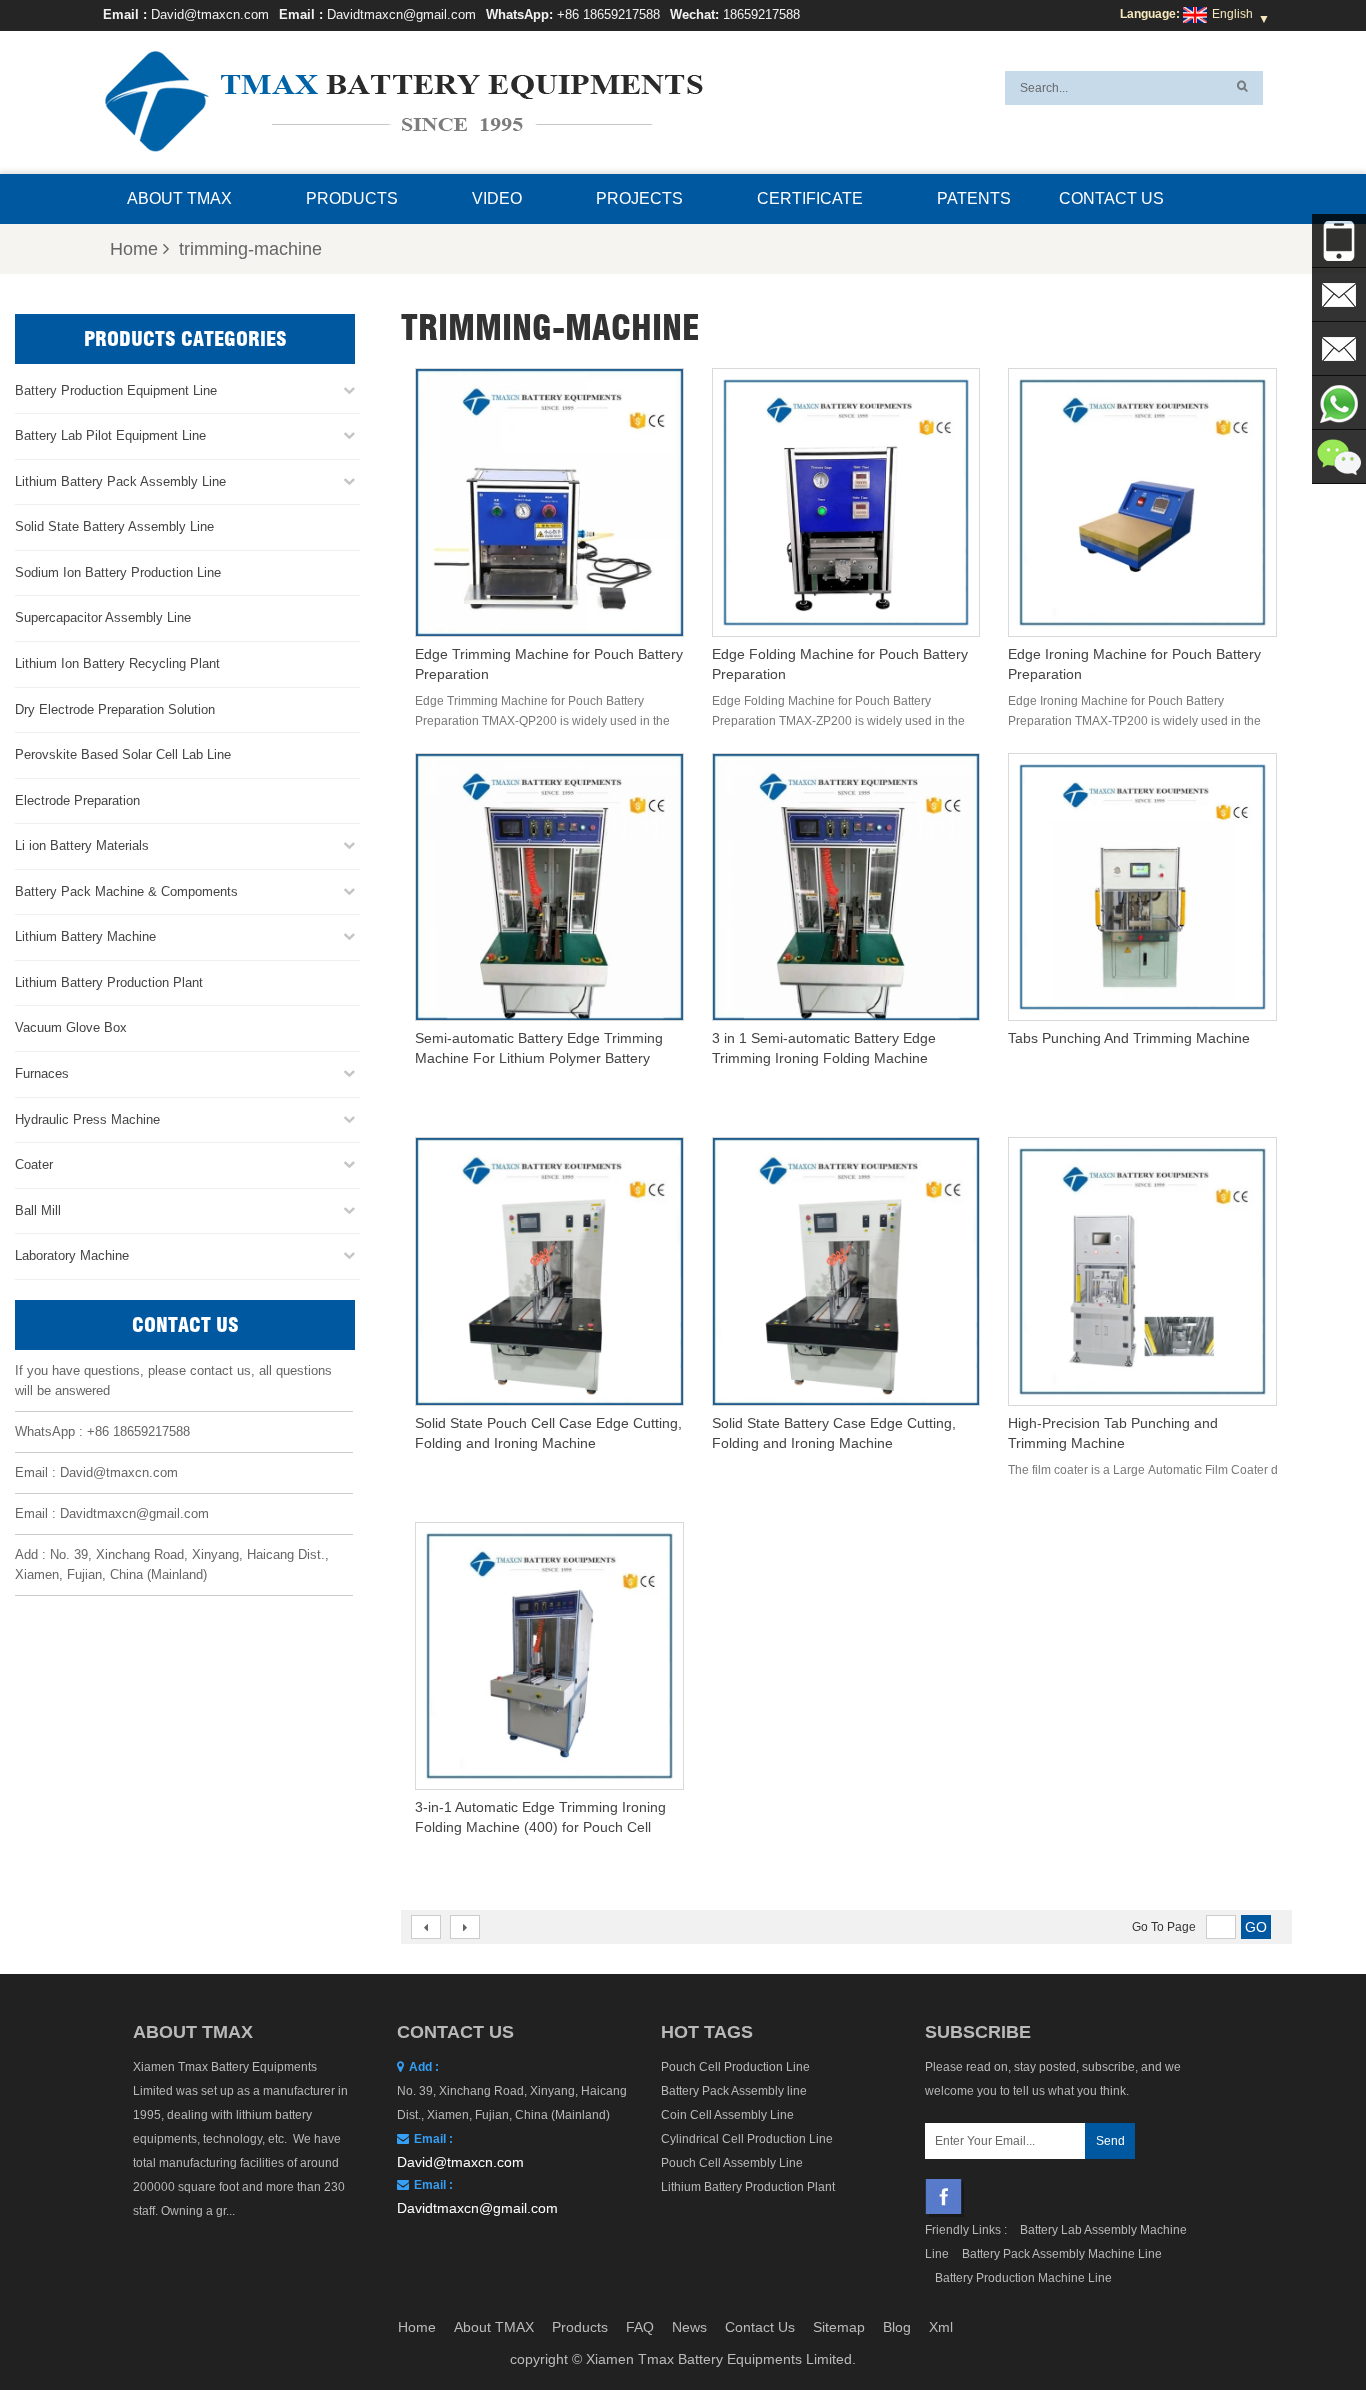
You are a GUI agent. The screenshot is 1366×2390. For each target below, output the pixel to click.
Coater (34, 1164)
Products (352, 198)
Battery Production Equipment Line (116, 390)
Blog (897, 2327)
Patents (974, 198)
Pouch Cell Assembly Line (732, 2163)
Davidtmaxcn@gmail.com (401, 14)
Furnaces (42, 1073)
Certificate (810, 198)
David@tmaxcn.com (210, 14)
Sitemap (839, 2327)
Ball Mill (38, 1210)
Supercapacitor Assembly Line (103, 617)
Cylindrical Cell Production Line (747, 2139)
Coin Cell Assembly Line (727, 2115)
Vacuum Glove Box (71, 1027)
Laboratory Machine (72, 1255)
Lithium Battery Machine (85, 936)
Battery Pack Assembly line (734, 2091)
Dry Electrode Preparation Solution (115, 709)
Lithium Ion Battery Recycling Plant (117, 663)
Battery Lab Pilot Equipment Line (110, 435)
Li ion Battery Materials (82, 845)
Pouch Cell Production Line (735, 2067)
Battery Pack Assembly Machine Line (1062, 2254)
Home (134, 249)
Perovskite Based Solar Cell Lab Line (123, 754)
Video (497, 198)
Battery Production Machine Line (1023, 2278)
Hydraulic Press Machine (87, 1119)
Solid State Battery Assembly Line (114, 526)
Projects (639, 198)
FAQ (640, 2327)
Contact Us (1111, 198)
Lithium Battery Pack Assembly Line (120, 481)
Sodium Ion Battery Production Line (118, 572)
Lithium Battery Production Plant (109, 982)
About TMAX (179, 198)
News (689, 2327)
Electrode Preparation (77, 800)
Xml (941, 2327)
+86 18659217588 (608, 14)
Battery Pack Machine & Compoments (126, 891)
